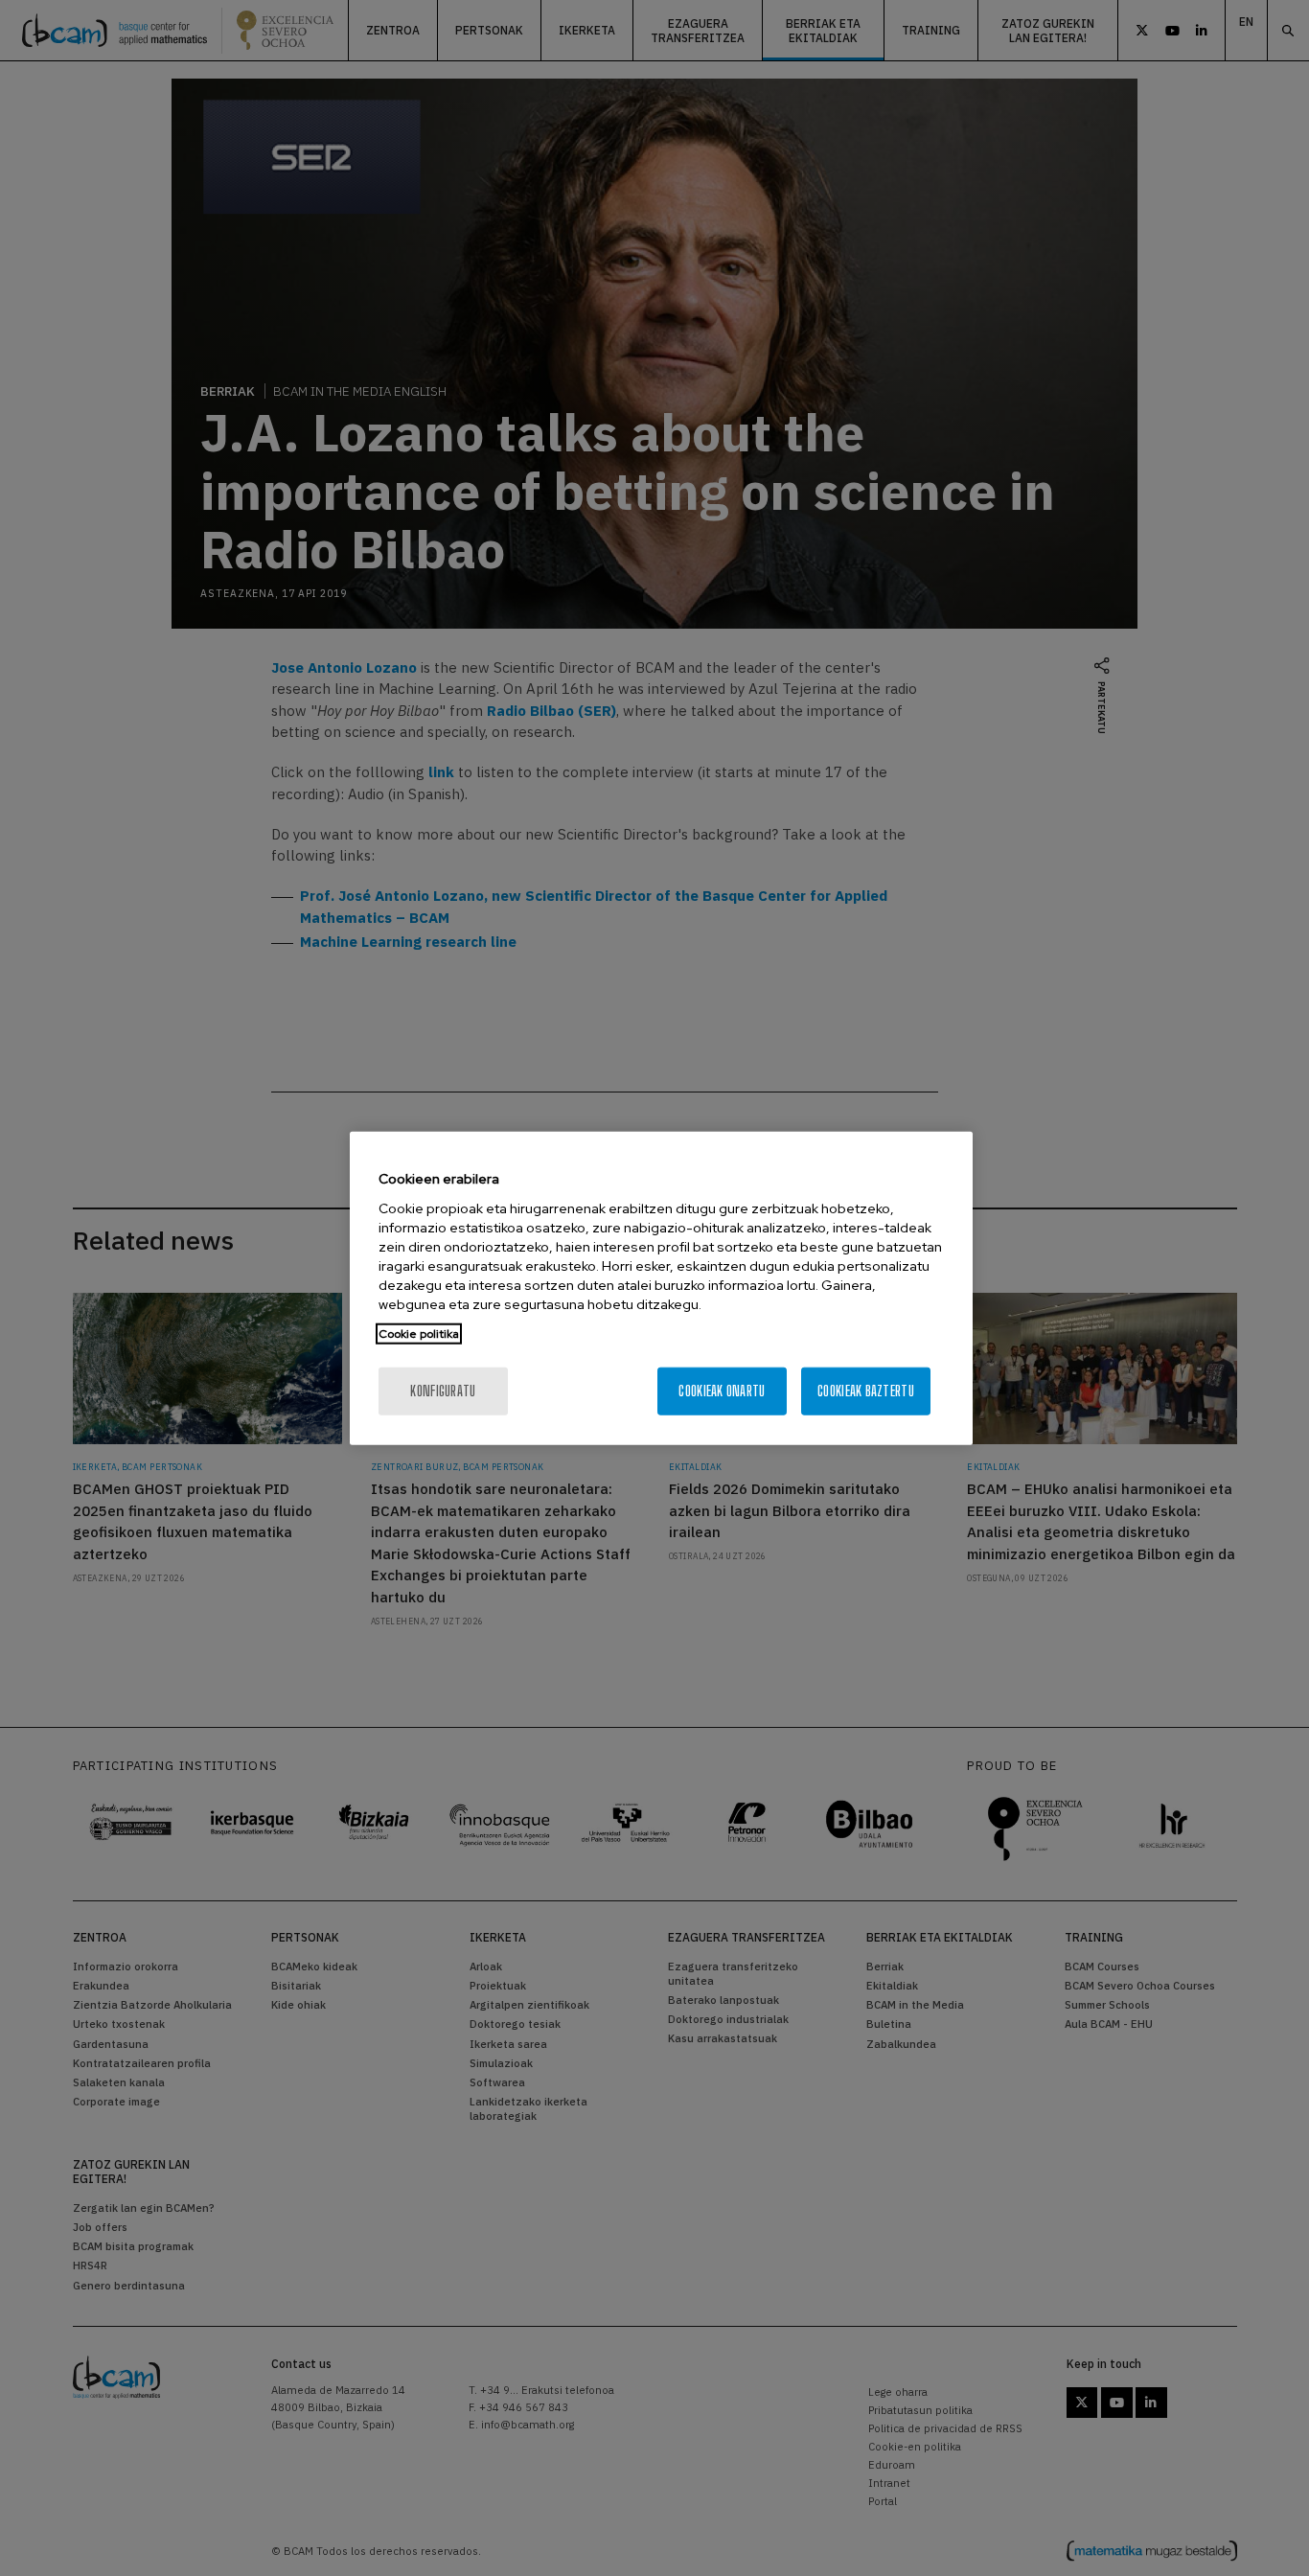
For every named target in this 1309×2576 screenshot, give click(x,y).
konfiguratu (443, 1390)
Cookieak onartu (722, 1390)
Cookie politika (419, 1333)
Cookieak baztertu (866, 1390)
